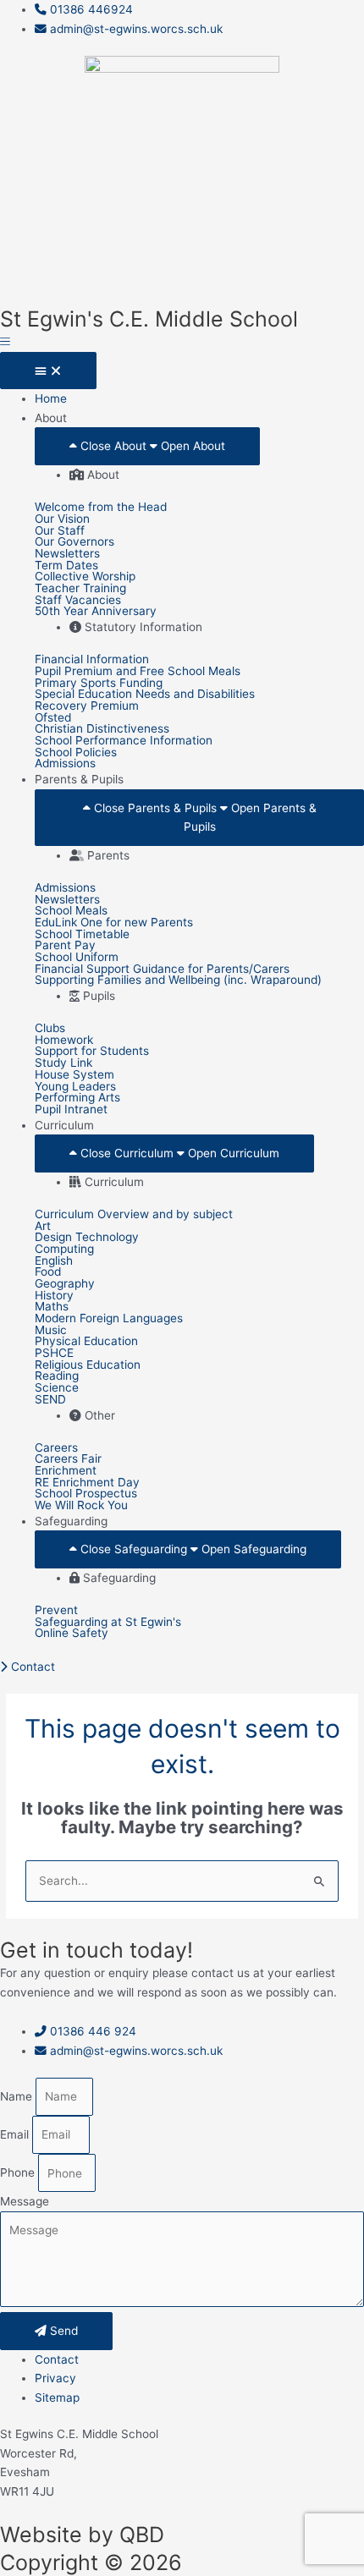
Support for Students (92, 1052)
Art (43, 1227)
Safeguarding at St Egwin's (108, 1623)
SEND (50, 1400)
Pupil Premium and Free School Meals (138, 672)
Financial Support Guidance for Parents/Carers (162, 969)
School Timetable (82, 935)
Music (51, 1331)
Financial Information (92, 660)
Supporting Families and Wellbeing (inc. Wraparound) (178, 980)
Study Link (63, 1063)
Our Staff (60, 531)
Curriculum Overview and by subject (134, 1215)
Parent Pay (65, 946)
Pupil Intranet (71, 1110)
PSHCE (54, 1354)
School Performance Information (124, 741)
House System (74, 1075)
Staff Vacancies (78, 601)
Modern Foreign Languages (109, 1319)
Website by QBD (82, 2535)
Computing (64, 1250)
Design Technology (87, 1238)
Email (16, 2134)
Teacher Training (80, 589)
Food (48, 1272)
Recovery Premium (87, 706)
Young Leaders (75, 1087)
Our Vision (62, 519)
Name (18, 2096)
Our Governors (74, 542)
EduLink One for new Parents (114, 923)
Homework (64, 1041)
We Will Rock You (81, 1506)
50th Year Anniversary (96, 612)
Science (57, 1388)
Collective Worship (85, 577)
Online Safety (72, 1634)
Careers (56, 1448)
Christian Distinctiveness (102, 729)
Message (25, 2201)
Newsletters (67, 554)
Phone (19, 2173)
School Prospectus (86, 1494)
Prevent (56, 1611)
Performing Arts (77, 1098)
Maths (52, 1307)
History (54, 1296)
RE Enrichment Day (87, 1483)
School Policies (76, 753)
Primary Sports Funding (99, 684)
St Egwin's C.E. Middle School (149, 319)
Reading (57, 1376)
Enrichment (66, 1471)
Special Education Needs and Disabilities (145, 695)
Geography (65, 1284)
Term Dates (66, 566)
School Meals (71, 911)
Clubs (50, 1029)
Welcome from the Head (101, 508)
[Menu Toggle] (48, 371)
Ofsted (53, 718)
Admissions (65, 764)
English (54, 1261)
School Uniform (77, 958)
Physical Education (86, 1342)
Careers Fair (68, 1459)
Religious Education (88, 1365)
